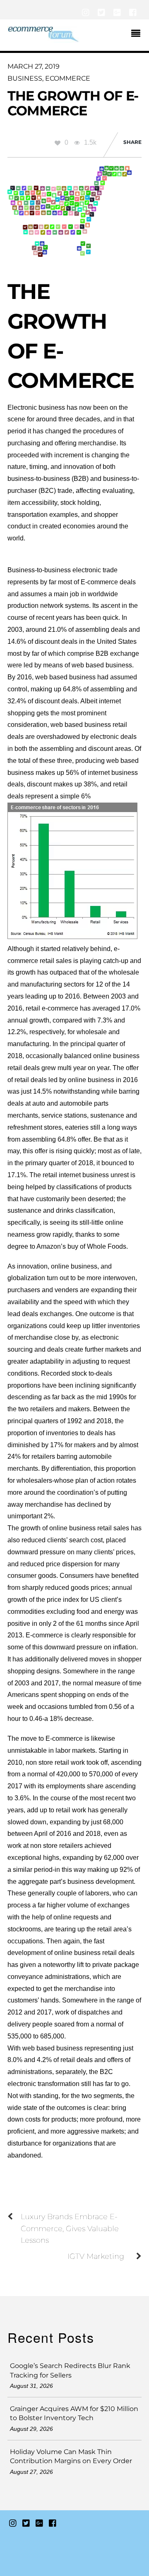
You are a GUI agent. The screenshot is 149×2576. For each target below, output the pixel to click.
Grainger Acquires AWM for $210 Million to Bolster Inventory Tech (74, 2413)
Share (132, 142)
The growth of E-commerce (73, 103)
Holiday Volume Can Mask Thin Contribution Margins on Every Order (71, 2456)
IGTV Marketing (96, 2256)
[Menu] (138, 34)
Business (25, 78)
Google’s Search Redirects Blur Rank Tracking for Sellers (70, 2370)
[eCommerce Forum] (43, 39)
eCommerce (68, 78)
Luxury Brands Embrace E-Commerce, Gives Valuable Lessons (70, 2228)
